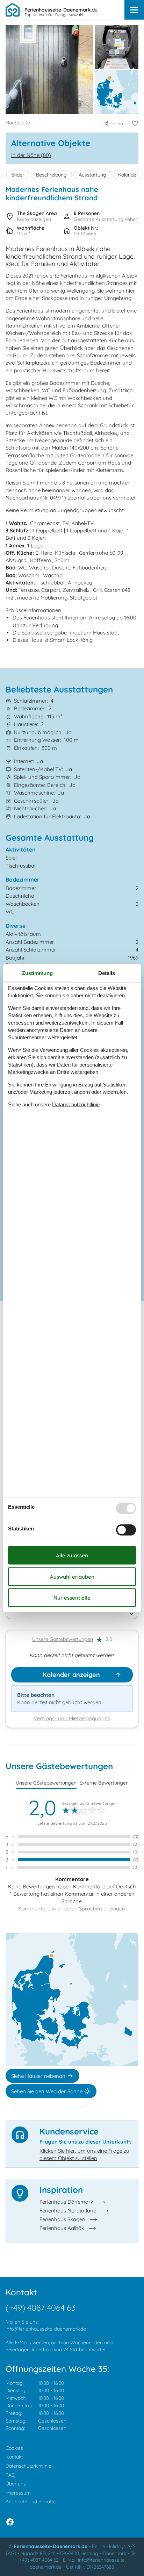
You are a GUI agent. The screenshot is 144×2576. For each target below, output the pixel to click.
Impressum (18, 2493)
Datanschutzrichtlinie (76, 1104)
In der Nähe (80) (31, 155)
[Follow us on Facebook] (10, 2522)
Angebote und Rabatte (31, 2502)
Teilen (117, 123)
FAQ (10, 2475)
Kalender (128, 175)
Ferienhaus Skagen (62, 2219)
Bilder (18, 175)
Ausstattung (92, 175)
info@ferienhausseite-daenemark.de (46, 2329)
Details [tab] (107, 973)
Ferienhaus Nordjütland (68, 2211)
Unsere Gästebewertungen (63, 1639)
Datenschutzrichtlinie (28, 2466)
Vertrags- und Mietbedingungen (72, 1718)
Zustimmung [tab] (37, 973)
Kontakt (14, 2457)
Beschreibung (51, 175)
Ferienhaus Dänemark (66, 2202)
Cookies (14, 2448)
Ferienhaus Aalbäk (62, 2228)
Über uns (16, 2484)
